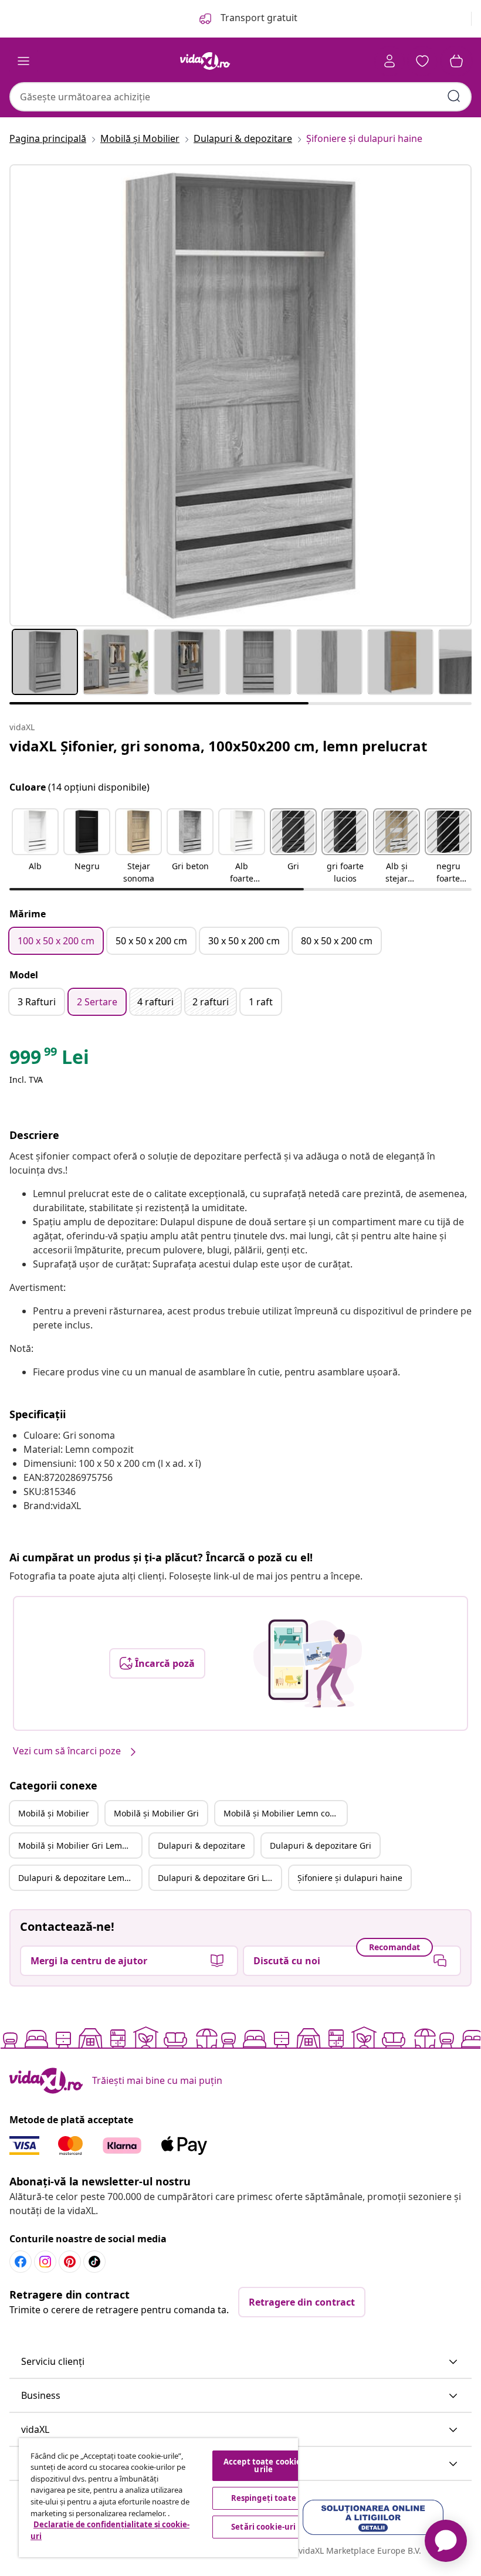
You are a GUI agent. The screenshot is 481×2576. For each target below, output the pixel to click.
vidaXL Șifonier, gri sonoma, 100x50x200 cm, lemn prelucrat (218, 746)
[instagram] (45, 2262)
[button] (35, 847)
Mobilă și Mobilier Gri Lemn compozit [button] (80, 1845)
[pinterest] (70, 2262)
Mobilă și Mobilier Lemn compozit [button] (285, 1813)
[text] (49, 1060)
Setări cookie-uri (263, 2527)
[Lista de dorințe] (422, 61)
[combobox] (240, 97)
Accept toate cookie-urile (264, 2465)
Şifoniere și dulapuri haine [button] (350, 1878)
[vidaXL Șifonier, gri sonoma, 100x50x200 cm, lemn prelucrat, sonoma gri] (240, 395)
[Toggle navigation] (23, 61)
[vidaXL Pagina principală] (205, 61)
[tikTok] (94, 2262)
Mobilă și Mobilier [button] (54, 1813)
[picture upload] (308, 1663)
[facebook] (21, 2262)
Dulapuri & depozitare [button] (201, 1845)
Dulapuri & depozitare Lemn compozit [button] (80, 1878)
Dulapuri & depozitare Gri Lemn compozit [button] (219, 1878)
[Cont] (389, 61)
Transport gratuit (258, 18)
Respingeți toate (264, 2498)
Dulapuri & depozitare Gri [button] (321, 1845)
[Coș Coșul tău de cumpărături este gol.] (456, 61)
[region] (158, 2498)
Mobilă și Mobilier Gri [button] (156, 1813)
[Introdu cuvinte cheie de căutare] (454, 96)
